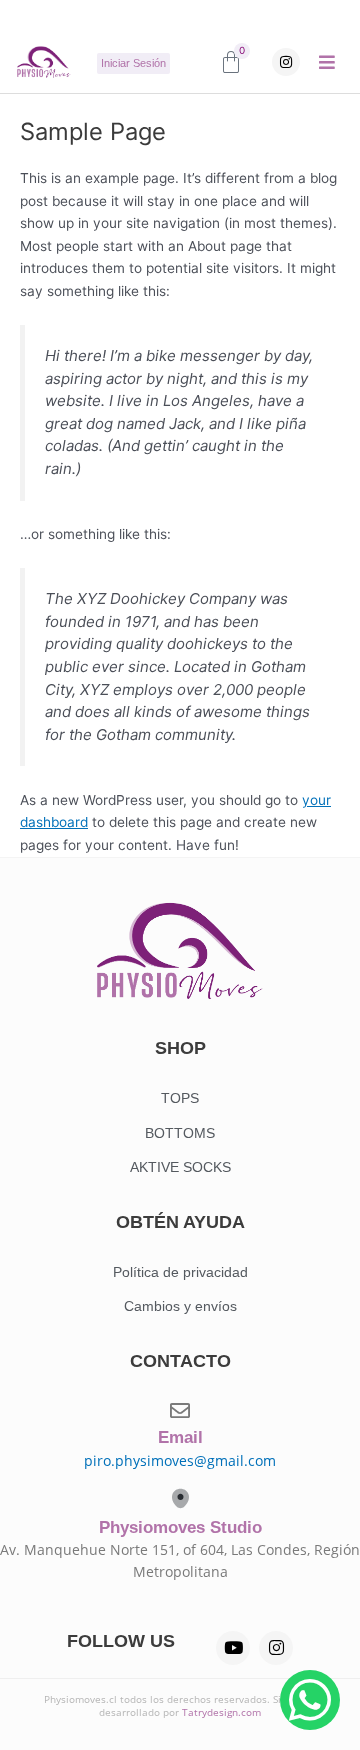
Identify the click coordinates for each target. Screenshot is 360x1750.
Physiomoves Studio (180, 1527)
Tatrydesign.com (221, 1712)
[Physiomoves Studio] (180, 1498)
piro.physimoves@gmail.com (180, 1460)
